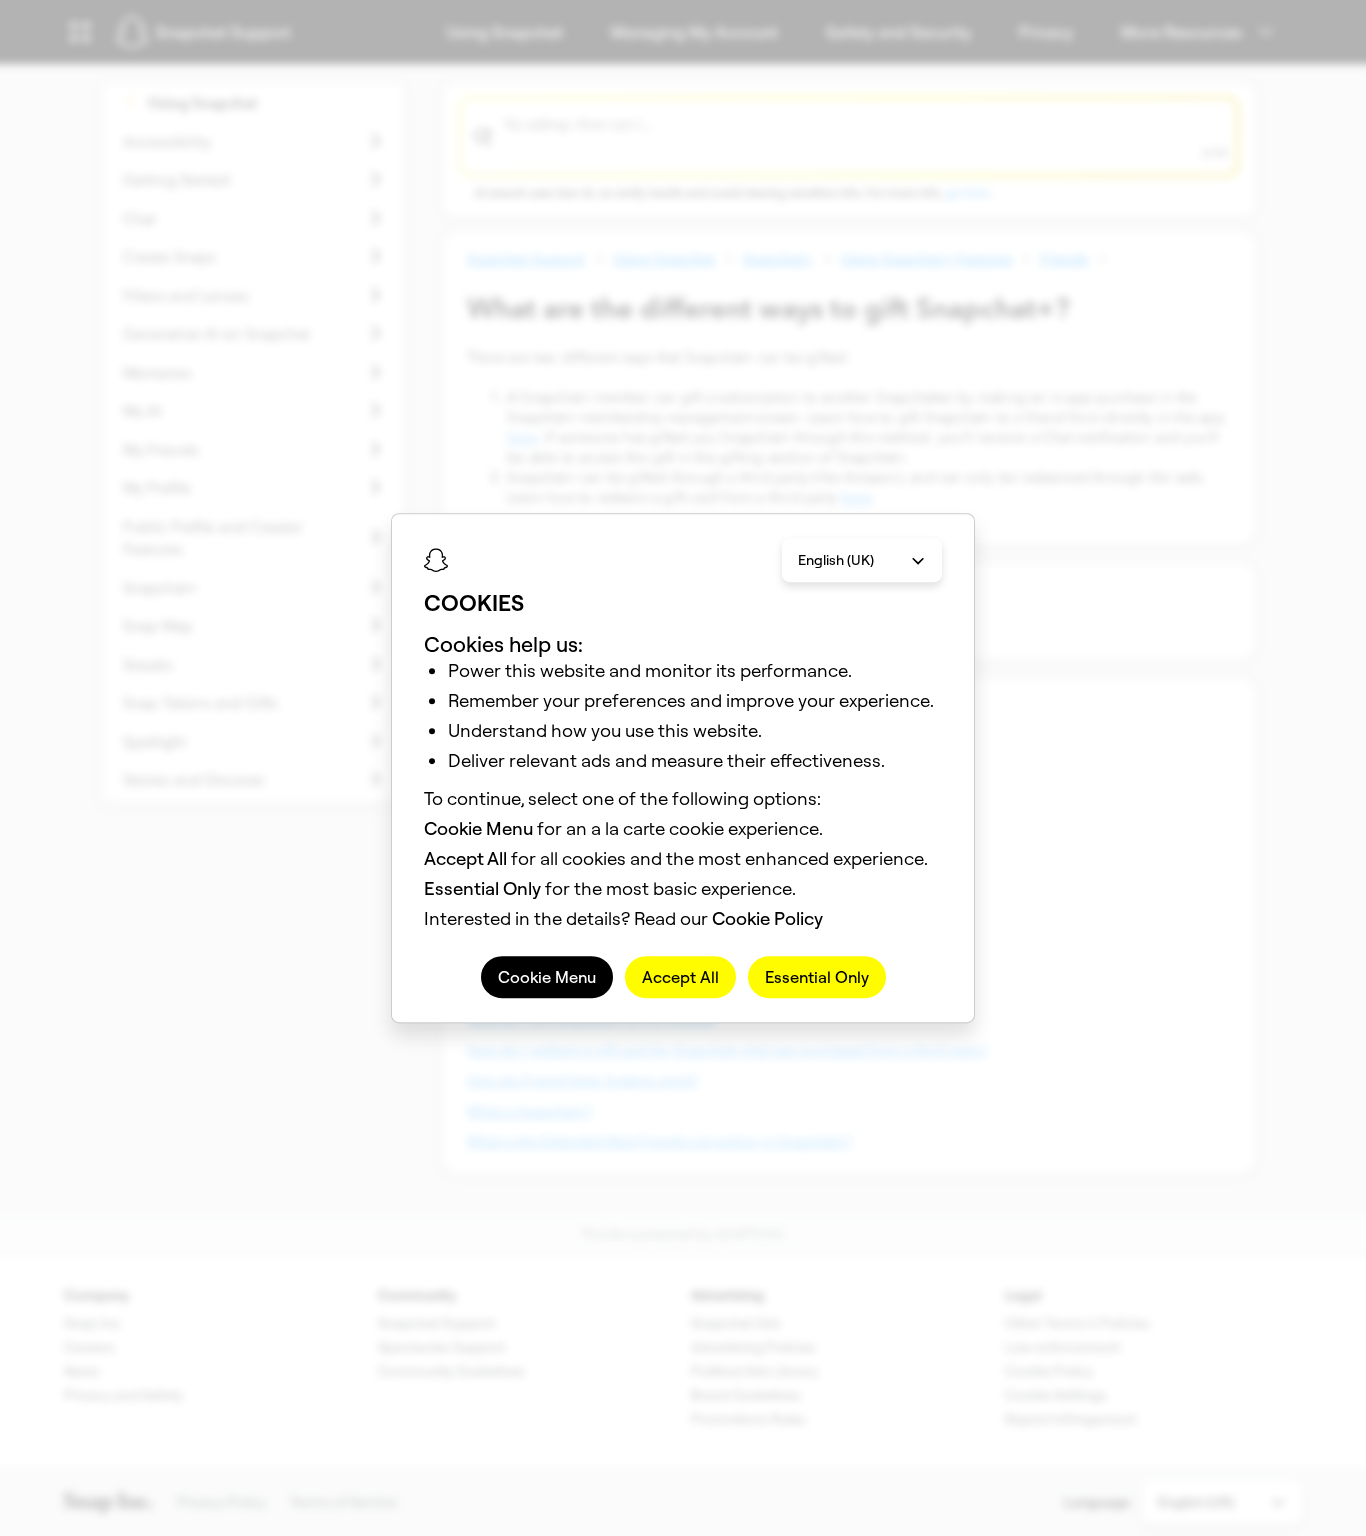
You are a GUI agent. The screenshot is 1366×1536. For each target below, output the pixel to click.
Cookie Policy (767, 918)
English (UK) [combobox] (836, 560)
